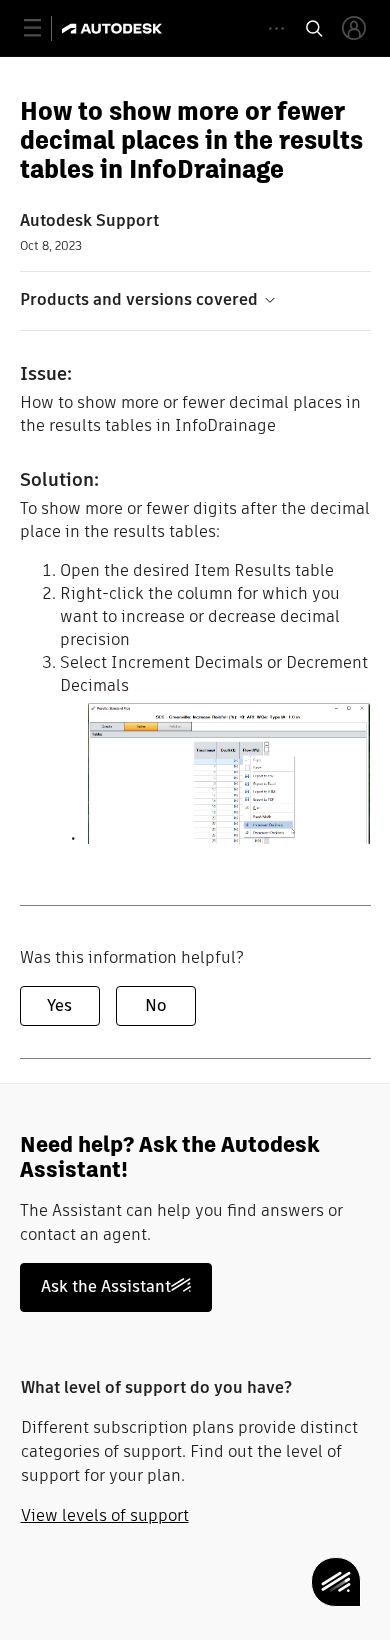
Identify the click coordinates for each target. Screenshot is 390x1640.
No (155, 1005)
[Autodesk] (114, 28)
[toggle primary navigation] (43, 28)
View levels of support (105, 1515)
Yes (59, 1005)
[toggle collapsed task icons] (276, 28)
